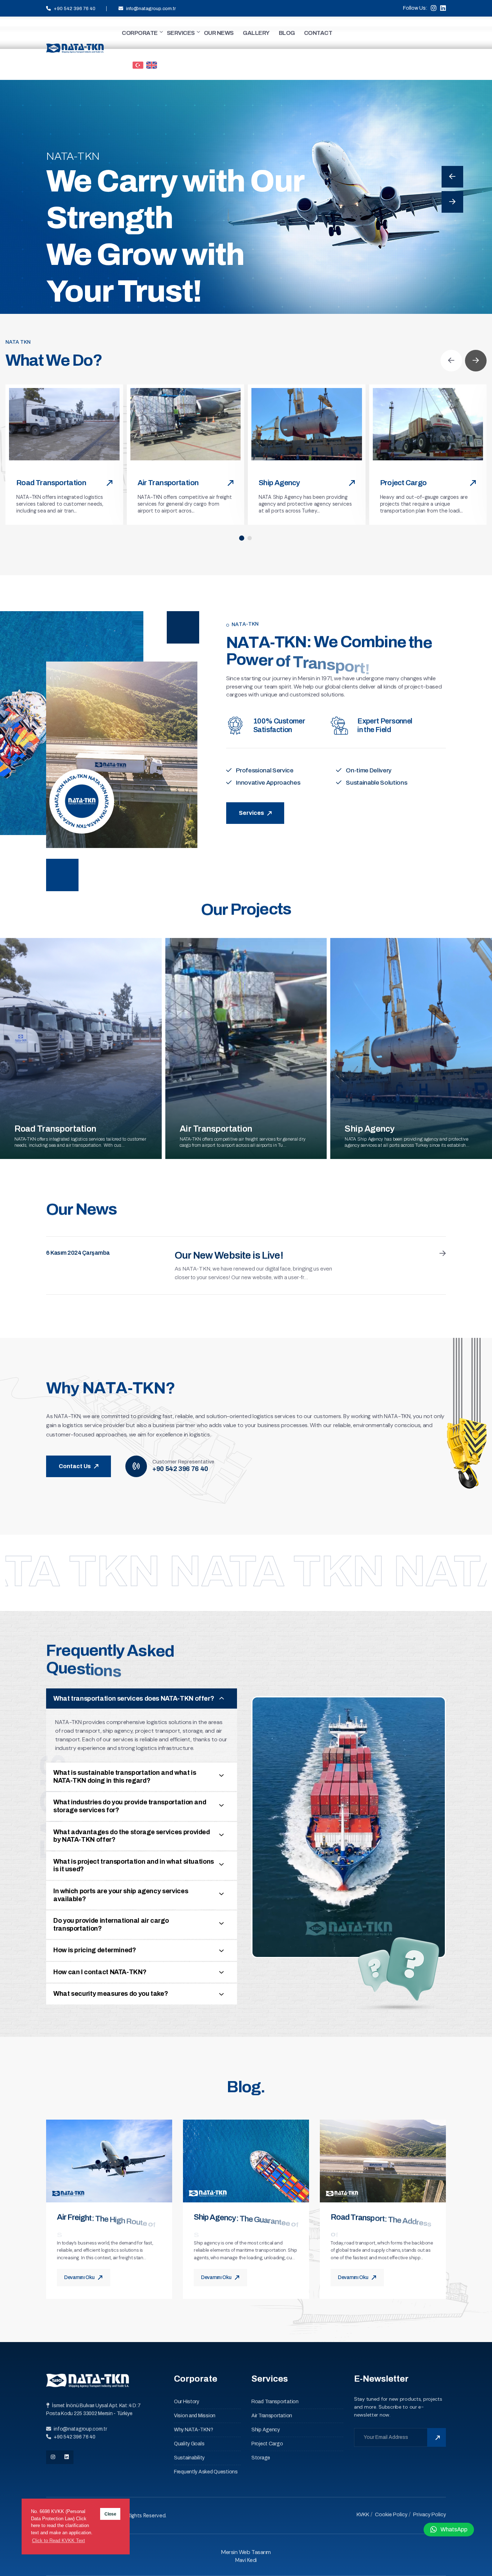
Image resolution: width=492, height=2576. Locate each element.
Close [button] (110, 2514)
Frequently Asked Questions (206, 2472)
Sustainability (189, 2458)
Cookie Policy (391, 2514)
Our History (187, 2402)
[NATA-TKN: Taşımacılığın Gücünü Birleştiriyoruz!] (75, 48)
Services (72, 300)
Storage (261, 2458)
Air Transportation (168, 483)
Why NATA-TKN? (193, 2430)
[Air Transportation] (186, 424)
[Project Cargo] (428, 424)
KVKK (363, 2514)
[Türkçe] (138, 64)
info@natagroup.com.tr (151, 9)
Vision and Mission (195, 2416)
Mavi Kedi (246, 2560)
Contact (133, 300)
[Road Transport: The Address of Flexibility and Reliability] (383, 2161)
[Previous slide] (452, 177)
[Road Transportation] (64, 424)
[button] (242, 538)
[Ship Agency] (307, 424)
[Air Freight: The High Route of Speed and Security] (109, 2161)
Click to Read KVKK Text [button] (59, 2541)
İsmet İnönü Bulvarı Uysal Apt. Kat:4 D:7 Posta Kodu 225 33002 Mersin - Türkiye (93, 2410)
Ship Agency (279, 483)
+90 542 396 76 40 (75, 9)
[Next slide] (452, 202)
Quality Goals (189, 2444)
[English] (152, 64)
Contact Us (75, 1466)
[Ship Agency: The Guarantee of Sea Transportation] (246, 2161)
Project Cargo (403, 483)
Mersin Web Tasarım (246, 2552)
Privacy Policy (429, 2514)
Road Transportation (51, 483)
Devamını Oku (80, 2277)
